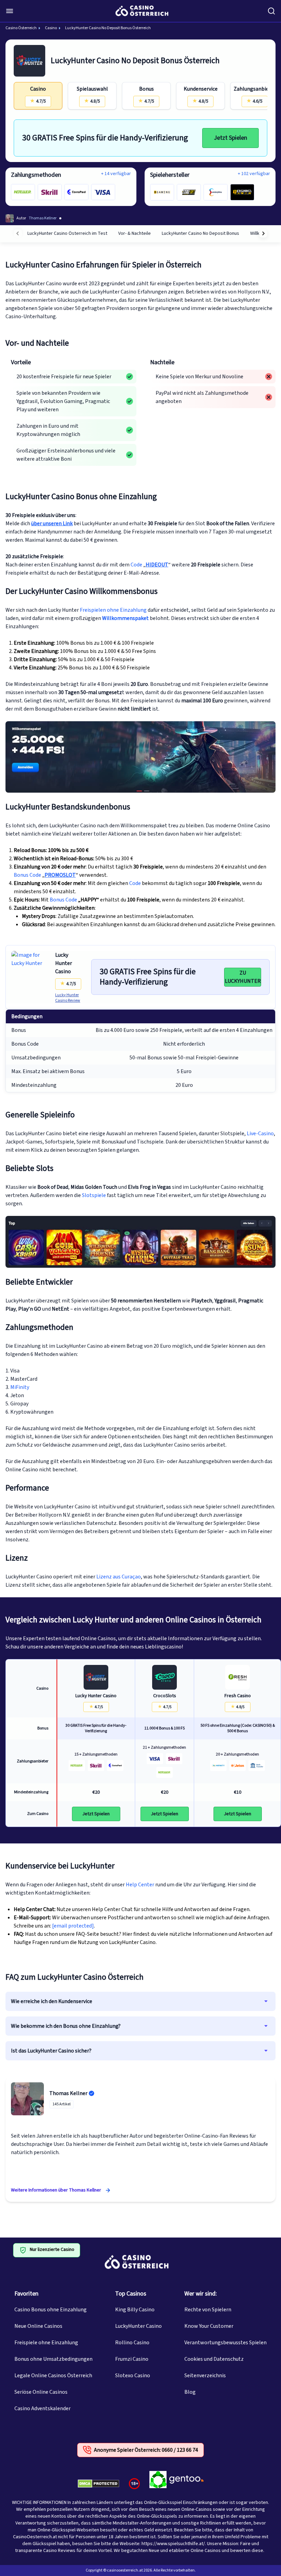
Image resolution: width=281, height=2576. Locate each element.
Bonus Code (27, 875)
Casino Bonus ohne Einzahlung (51, 2310)
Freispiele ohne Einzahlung (46, 2343)
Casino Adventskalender (42, 2408)
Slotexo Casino (133, 2376)
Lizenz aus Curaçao (119, 1577)
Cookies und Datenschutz (214, 2359)
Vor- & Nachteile (135, 233)
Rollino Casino (132, 2343)
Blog (190, 2392)
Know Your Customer (209, 2326)
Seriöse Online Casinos (41, 2392)
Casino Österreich (21, 28)
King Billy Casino (135, 2310)
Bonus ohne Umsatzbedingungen (53, 2359)
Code (136, 565)
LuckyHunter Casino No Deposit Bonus (200, 233)
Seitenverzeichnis (205, 2376)
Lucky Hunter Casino (64, 963)
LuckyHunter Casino (138, 2326)
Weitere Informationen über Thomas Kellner (56, 2190)
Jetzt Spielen (230, 138)
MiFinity (20, 1387)
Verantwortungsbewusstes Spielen (225, 2343)
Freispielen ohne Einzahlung (113, 610)
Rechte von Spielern (208, 2310)
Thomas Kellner (68, 2093)
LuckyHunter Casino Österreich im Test (67, 233)
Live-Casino (260, 1134)
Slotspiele (94, 1195)
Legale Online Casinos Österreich (53, 2376)
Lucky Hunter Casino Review (68, 998)
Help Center (140, 1885)
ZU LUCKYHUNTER (243, 977)
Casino (51, 28)
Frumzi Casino (132, 2359)
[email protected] (73, 1926)
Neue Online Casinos (38, 2326)
